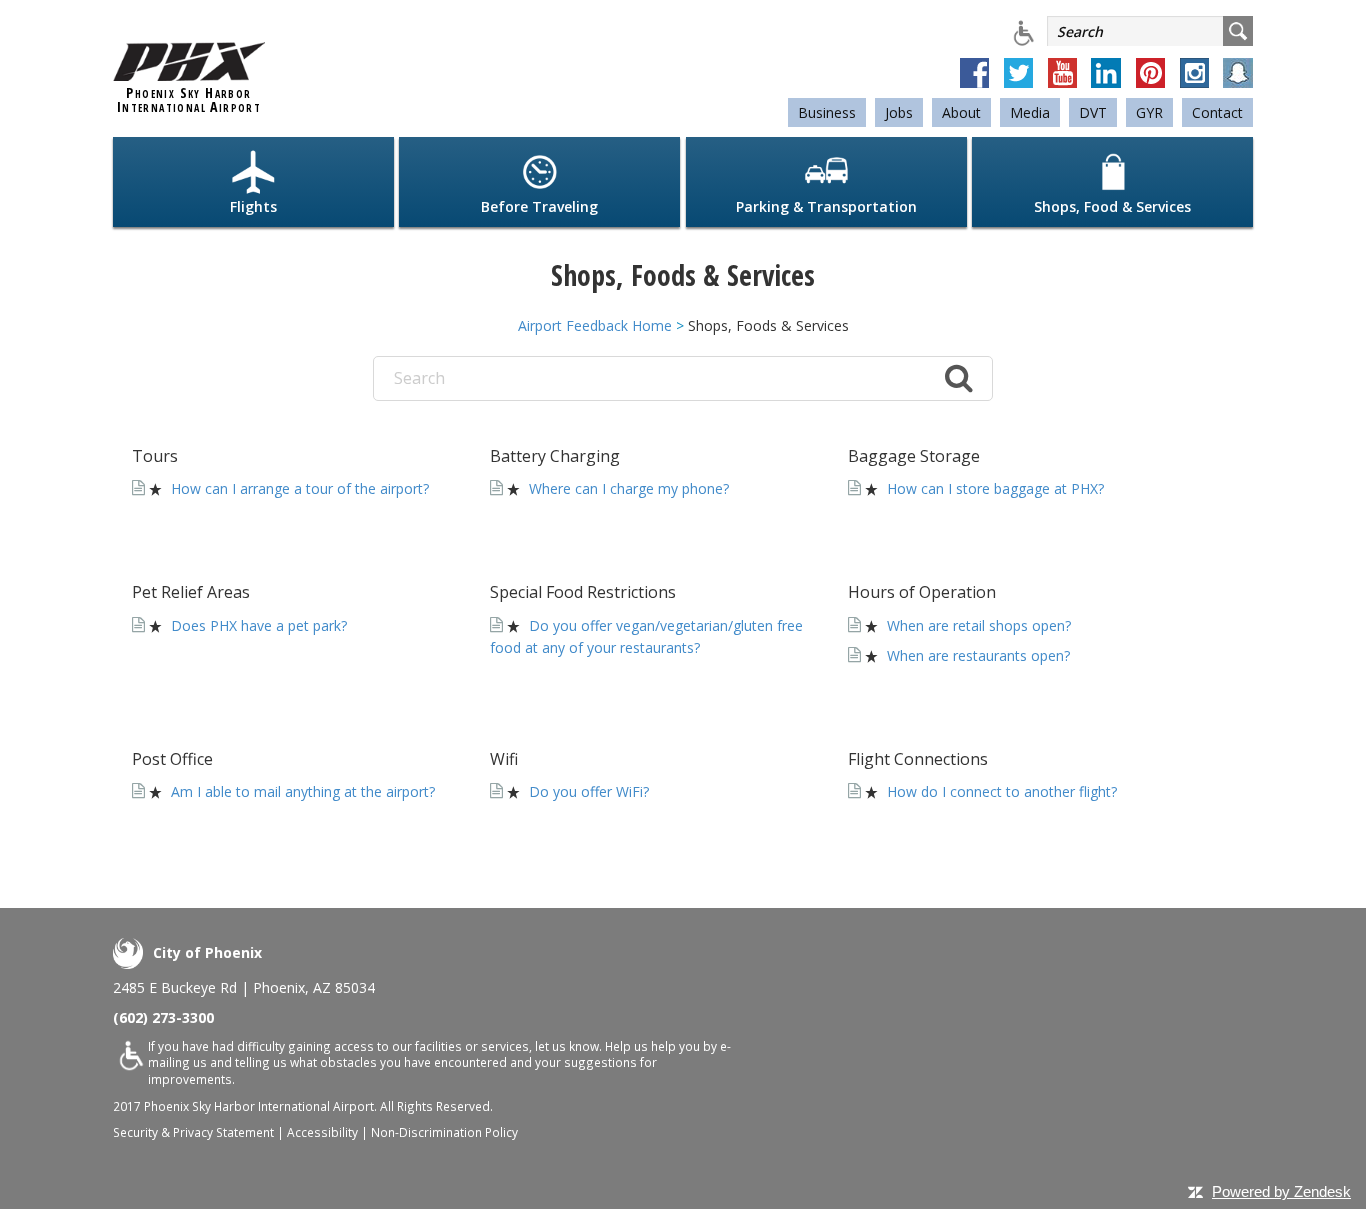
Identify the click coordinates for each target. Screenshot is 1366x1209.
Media (1030, 112)
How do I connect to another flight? (1002, 791)
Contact (1217, 112)
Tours (155, 456)
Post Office (172, 759)
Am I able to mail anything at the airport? (303, 791)
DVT (1093, 112)
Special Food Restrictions (583, 592)
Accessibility (322, 1132)
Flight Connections (918, 759)
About (961, 112)
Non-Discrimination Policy (444, 1132)
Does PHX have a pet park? (259, 625)
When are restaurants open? (978, 655)
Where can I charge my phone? (629, 488)
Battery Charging (555, 456)
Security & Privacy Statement (193, 1132)
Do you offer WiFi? (589, 791)
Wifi (504, 759)
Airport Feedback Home (595, 325)
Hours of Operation (922, 592)
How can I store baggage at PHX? (995, 488)
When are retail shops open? (979, 625)
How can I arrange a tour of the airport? (300, 488)
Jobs (899, 112)
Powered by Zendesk (1281, 1191)
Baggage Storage (914, 456)
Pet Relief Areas (191, 592)
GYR (1149, 112)
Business (827, 112)
